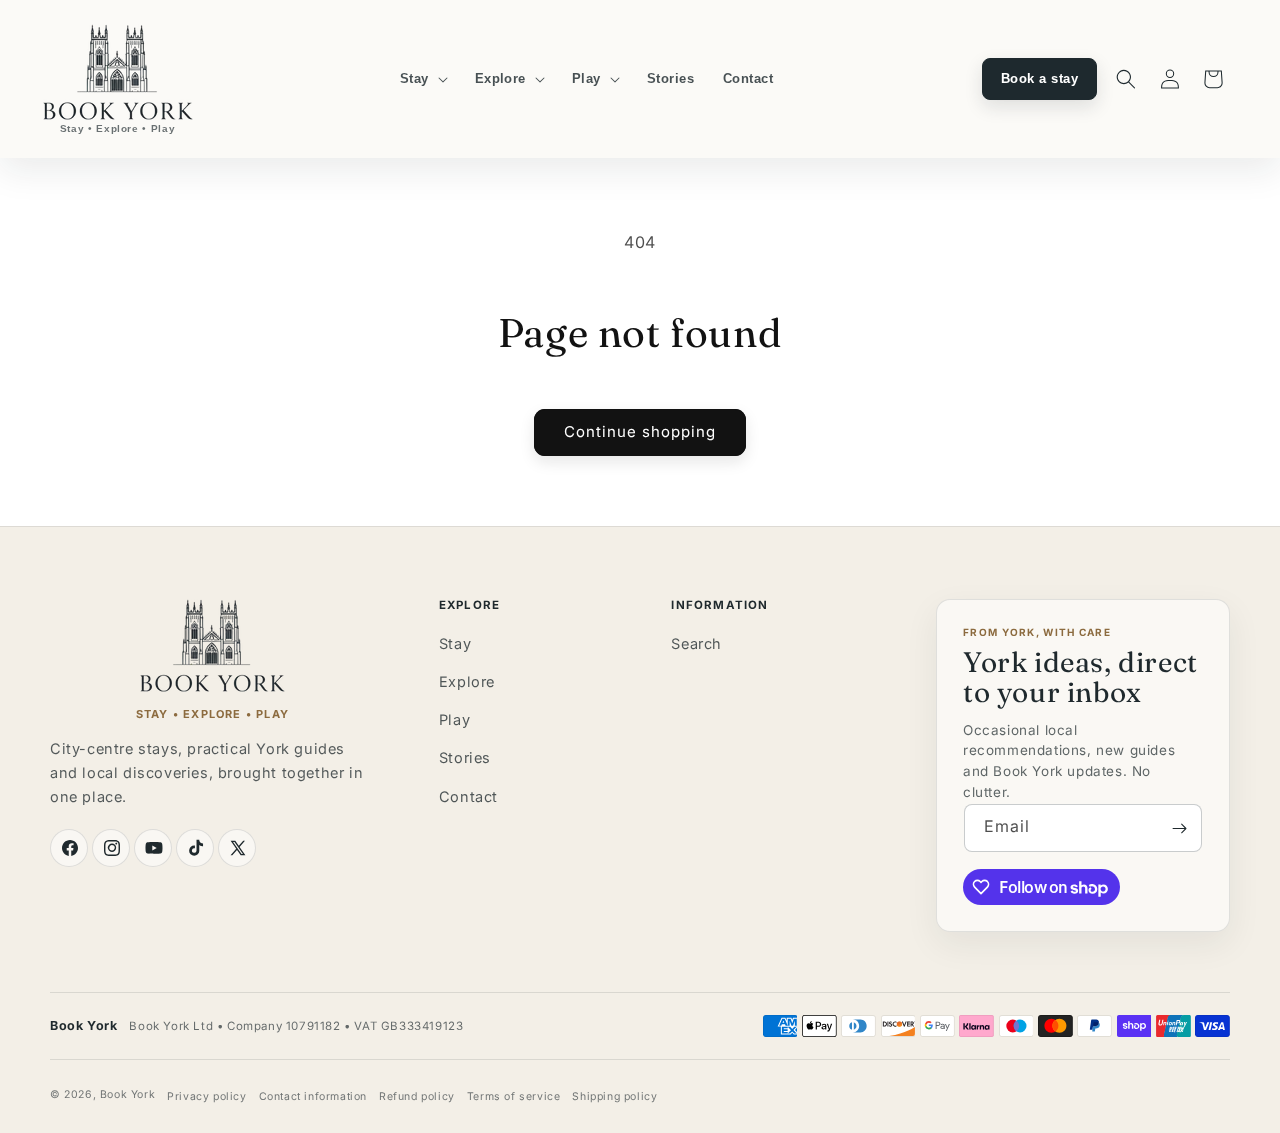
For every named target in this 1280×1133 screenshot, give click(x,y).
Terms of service (514, 1096)
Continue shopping (640, 431)
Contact (468, 796)
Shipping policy (614, 1096)
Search (696, 643)
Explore (467, 681)
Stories (465, 757)
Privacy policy (206, 1096)
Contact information (313, 1096)
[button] (423, 79)
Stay (455, 643)
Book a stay (1039, 78)
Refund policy (417, 1096)
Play (454, 719)
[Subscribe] (1179, 828)
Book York (127, 1094)
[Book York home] (212, 645)
